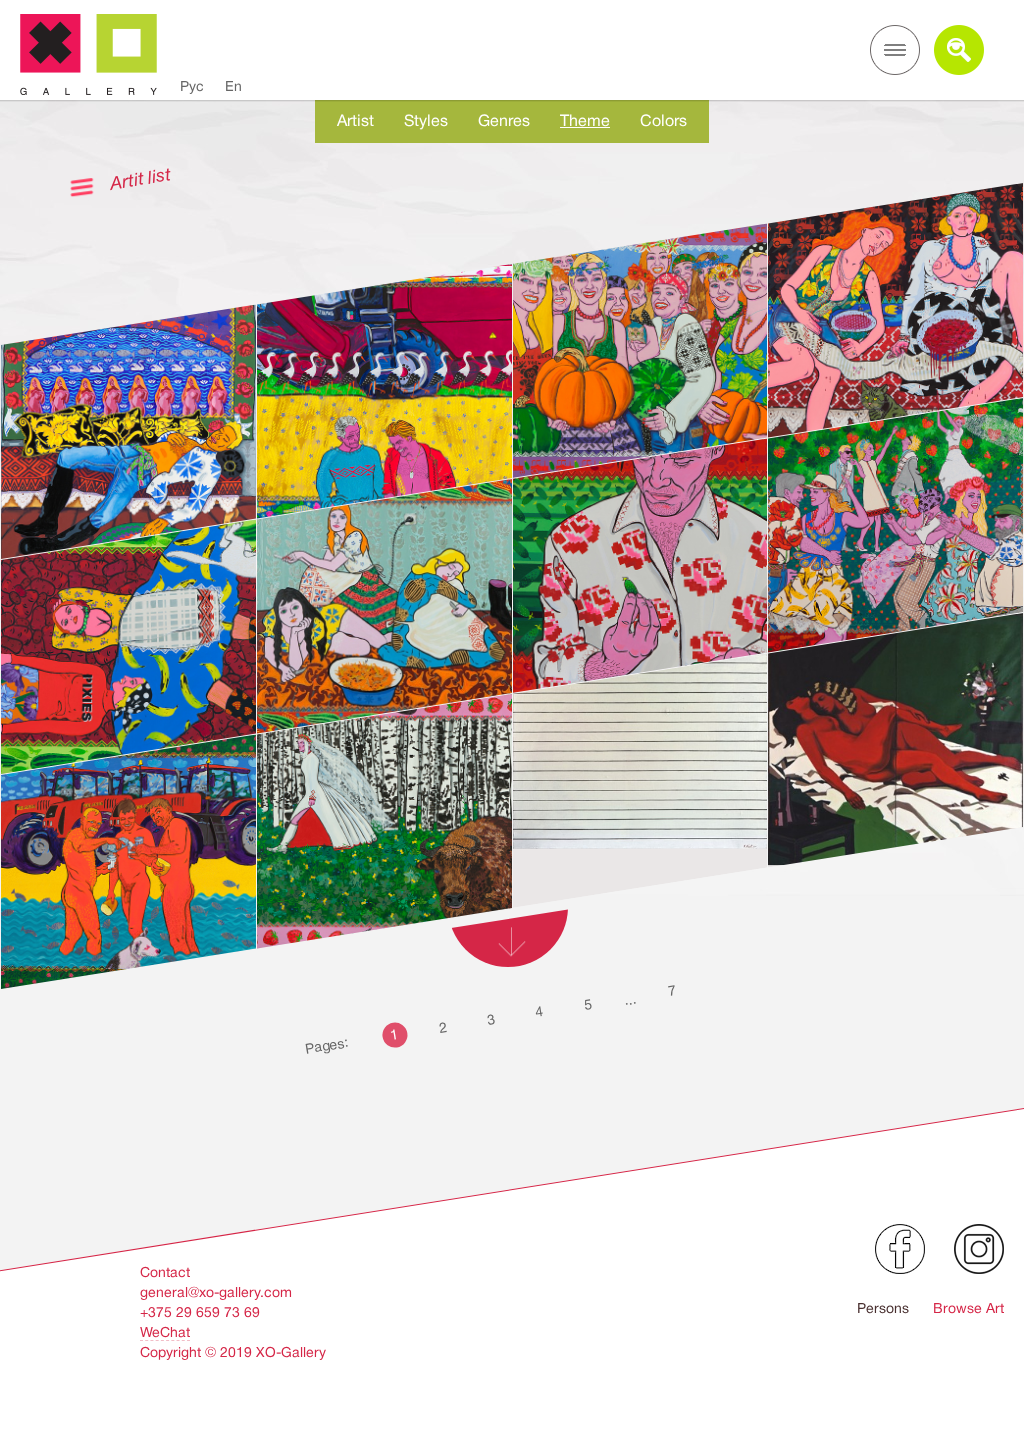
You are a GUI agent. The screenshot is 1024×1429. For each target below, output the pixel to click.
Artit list (140, 178)
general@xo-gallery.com (216, 1292)
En (233, 86)
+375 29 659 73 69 (200, 1312)
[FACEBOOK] (900, 1249)
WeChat (165, 1332)
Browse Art (968, 1308)
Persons (883, 1308)
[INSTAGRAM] (979, 1249)
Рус (192, 86)
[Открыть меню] (895, 50)
